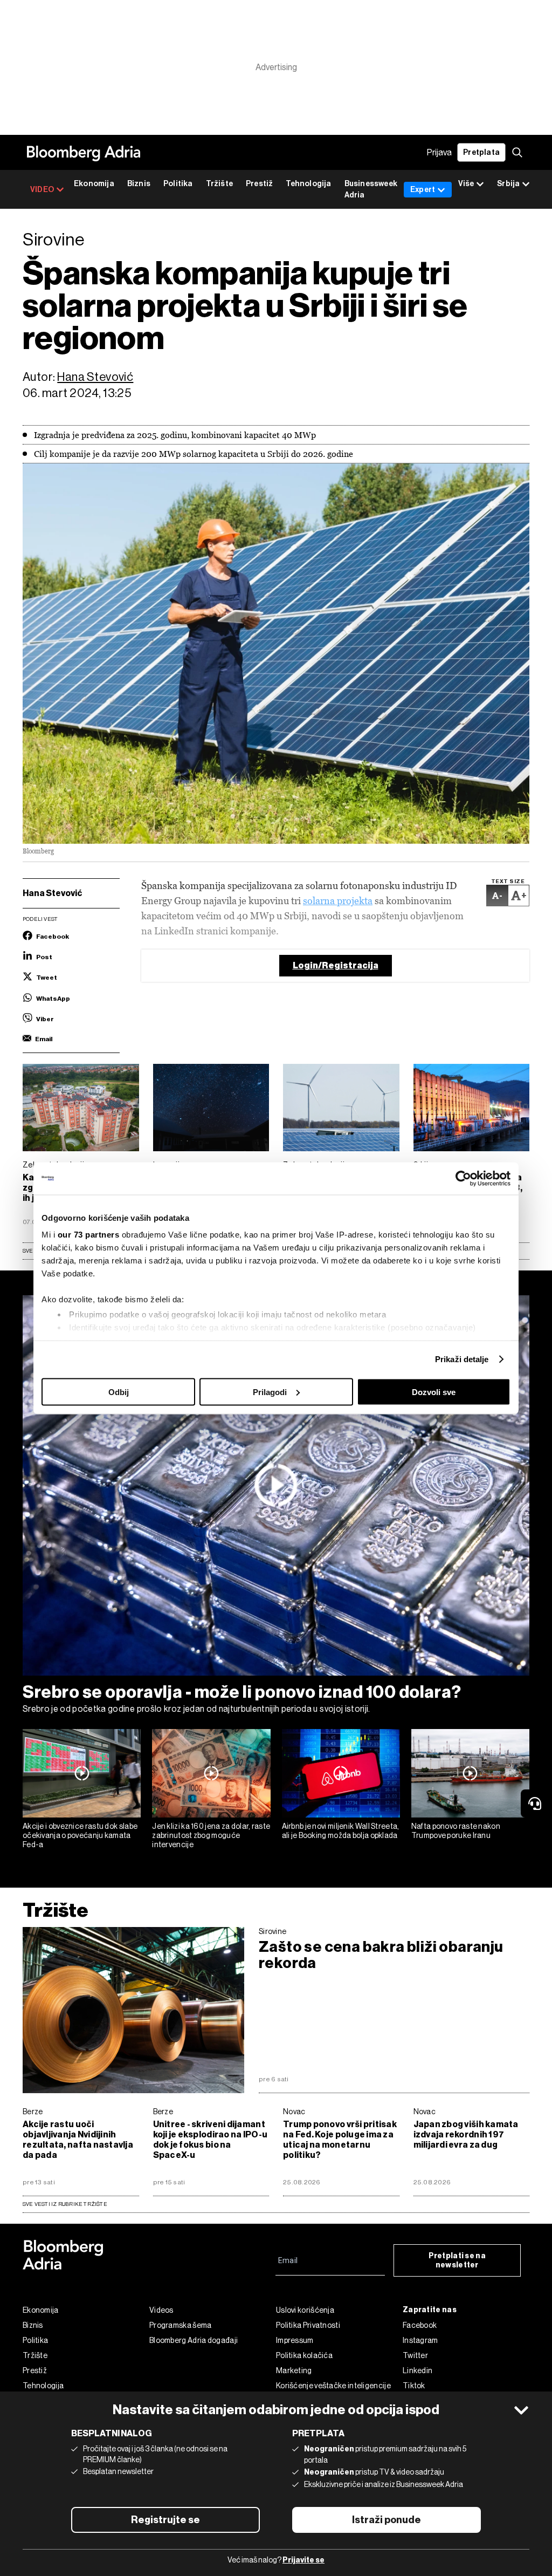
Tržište (219, 184)
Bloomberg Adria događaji (194, 2340)
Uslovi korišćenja (305, 2310)
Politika (178, 184)
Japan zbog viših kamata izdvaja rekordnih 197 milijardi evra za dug (466, 2134)
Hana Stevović (95, 377)
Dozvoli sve (434, 1392)
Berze (33, 2112)
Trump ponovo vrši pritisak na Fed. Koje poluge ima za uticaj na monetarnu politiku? (340, 2140)
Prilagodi (270, 1392)
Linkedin (418, 2370)
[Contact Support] (536, 1803)
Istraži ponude (387, 2520)
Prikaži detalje (462, 1359)
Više (466, 184)
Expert (423, 190)
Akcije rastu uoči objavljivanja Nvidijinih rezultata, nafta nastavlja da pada (78, 2140)
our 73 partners (89, 1235)
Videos (161, 2310)
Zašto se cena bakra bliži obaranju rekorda (381, 1955)
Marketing (294, 2370)
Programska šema (181, 2325)
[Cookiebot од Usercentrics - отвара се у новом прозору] (463, 1178)
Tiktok (414, 2386)
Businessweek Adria (371, 189)
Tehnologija (308, 184)
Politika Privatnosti (308, 2325)
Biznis (139, 184)
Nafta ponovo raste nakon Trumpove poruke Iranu (456, 1831)
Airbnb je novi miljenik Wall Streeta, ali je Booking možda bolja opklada (341, 1831)
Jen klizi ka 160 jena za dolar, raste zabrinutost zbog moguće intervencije (211, 1835)
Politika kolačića (304, 2355)
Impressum (295, 2340)
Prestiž (259, 184)
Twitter (415, 2355)
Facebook (420, 2325)
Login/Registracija (336, 965)
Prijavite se (303, 2560)
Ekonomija (94, 184)
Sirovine (272, 1931)
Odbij (119, 1392)
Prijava (439, 152)
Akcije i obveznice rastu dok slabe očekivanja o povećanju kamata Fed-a (80, 1835)
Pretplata (481, 152)
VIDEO (42, 190)
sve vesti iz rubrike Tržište (65, 2204)
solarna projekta (338, 901)
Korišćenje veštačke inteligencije (333, 2386)
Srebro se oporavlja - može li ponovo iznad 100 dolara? (242, 1692)
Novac (294, 2112)
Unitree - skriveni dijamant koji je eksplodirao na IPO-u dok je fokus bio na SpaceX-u (211, 2140)
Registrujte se (165, 2520)
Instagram (420, 2340)
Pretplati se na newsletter (457, 2260)
